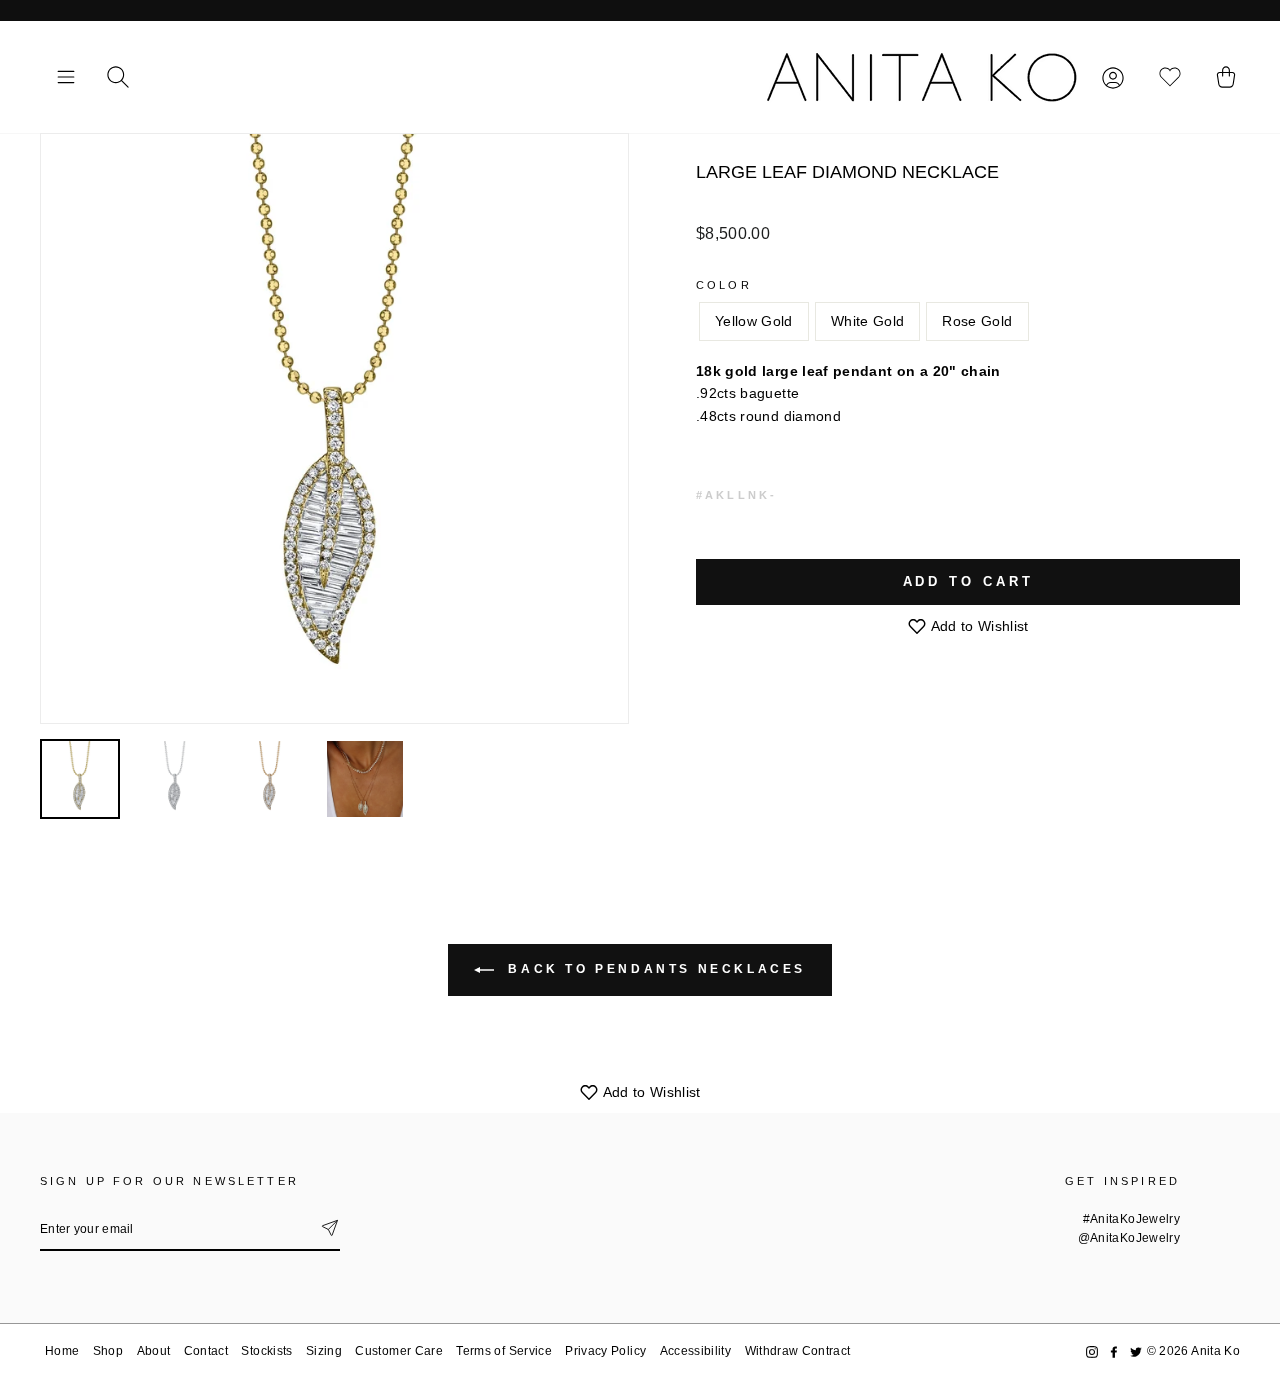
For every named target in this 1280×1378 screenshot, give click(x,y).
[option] (334, 428)
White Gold (868, 321)
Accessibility (696, 1351)
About (154, 1351)
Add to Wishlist (978, 626)
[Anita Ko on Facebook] (1114, 1351)
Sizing (324, 1351)
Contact (206, 1351)
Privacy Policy (605, 1351)
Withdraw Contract (798, 1351)
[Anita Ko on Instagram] (1092, 1351)
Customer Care (399, 1351)
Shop (108, 1351)
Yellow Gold (754, 321)
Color (724, 285)
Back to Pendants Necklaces (654, 969)
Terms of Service (504, 1351)
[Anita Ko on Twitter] (1136, 1351)
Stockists (266, 1351)
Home (62, 1351)
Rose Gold (977, 321)
